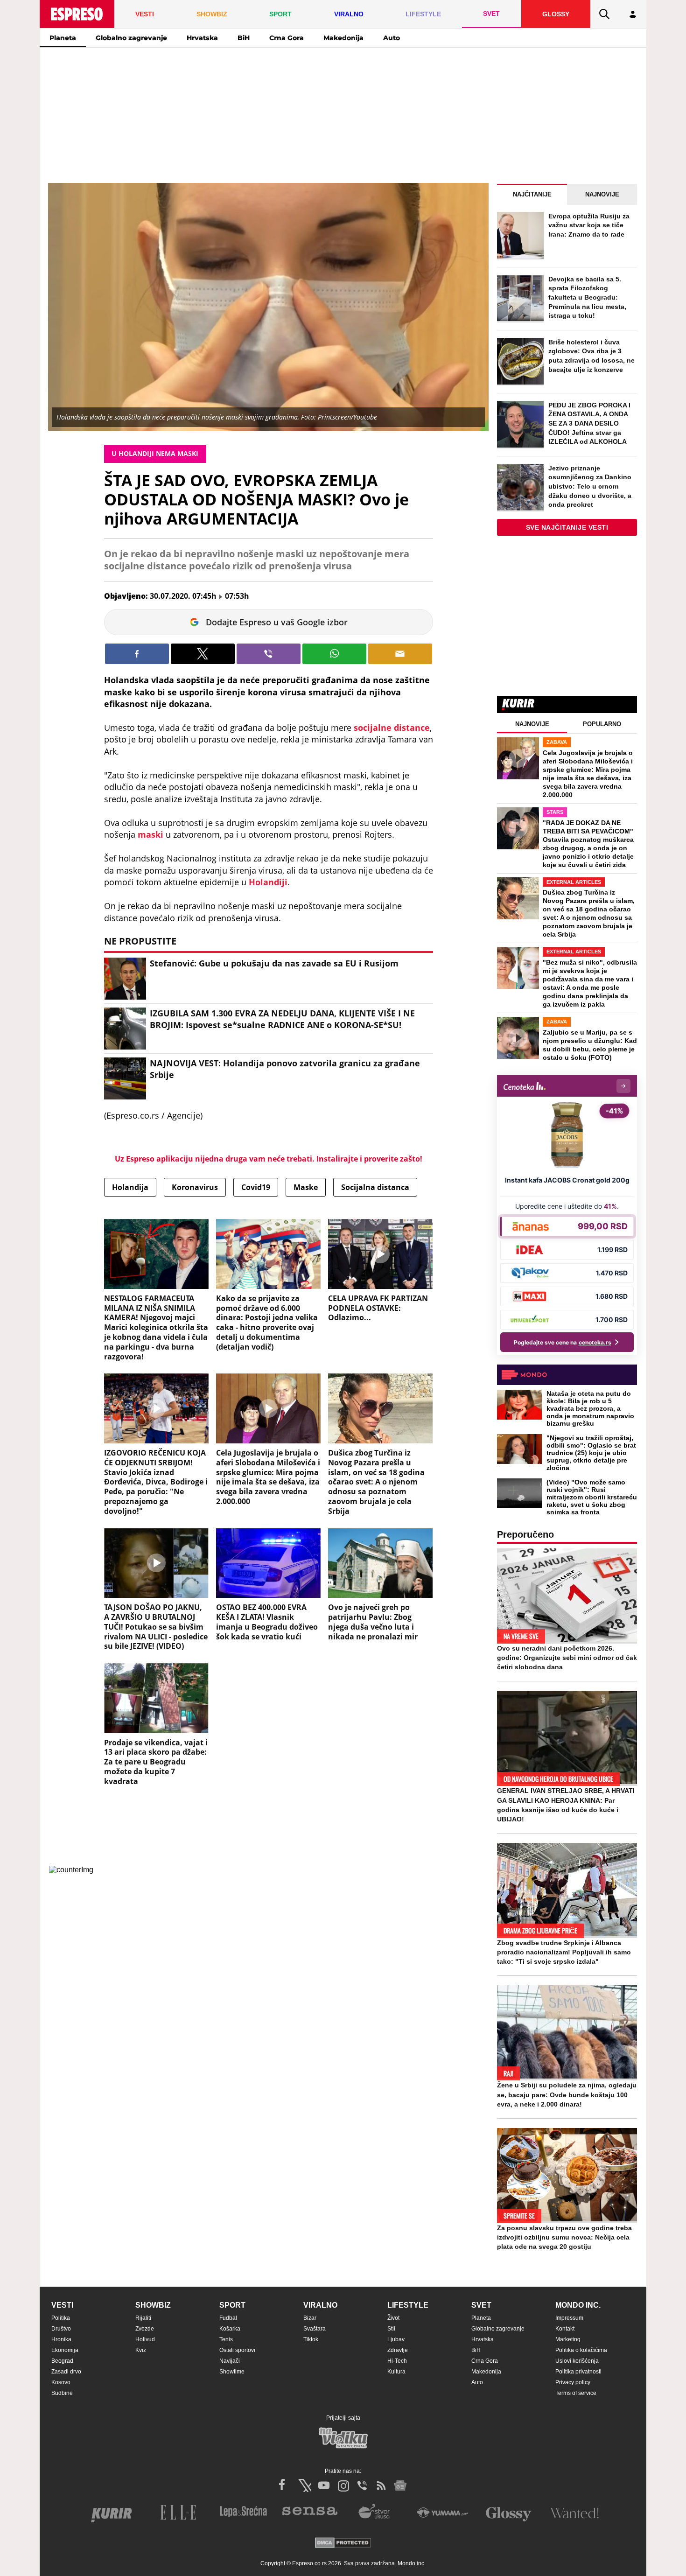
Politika (61, 2318)
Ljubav (396, 2339)
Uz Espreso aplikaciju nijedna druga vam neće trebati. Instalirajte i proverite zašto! (269, 1159)
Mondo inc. (578, 2305)
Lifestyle (408, 2305)
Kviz (141, 2350)
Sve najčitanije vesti (567, 527)
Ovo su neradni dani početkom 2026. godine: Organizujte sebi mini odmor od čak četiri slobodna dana (567, 1658)
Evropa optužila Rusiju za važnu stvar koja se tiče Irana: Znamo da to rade (589, 225)
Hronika (61, 2339)
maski (152, 834)
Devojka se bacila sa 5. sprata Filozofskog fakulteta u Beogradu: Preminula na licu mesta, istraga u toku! (587, 297)
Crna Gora (287, 38)
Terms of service (576, 2393)
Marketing (568, 2339)
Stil (391, 2329)
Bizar (310, 2318)
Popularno (602, 724)
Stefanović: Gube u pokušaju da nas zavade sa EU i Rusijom (274, 963)
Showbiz (153, 2305)
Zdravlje (398, 2350)
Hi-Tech (397, 2361)
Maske (306, 1187)
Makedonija (343, 38)
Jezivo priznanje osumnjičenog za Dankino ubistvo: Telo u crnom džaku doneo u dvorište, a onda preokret (590, 486)
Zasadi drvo (66, 2372)
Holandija (130, 1187)
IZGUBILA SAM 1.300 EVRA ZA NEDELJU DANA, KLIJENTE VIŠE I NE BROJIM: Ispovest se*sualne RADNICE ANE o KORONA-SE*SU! (282, 1019)
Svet (481, 2305)
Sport (232, 2305)
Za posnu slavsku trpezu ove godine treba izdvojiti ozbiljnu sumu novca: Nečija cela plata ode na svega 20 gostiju (564, 2237)
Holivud (145, 2339)
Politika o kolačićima (581, 2350)
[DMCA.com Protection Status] (343, 2544)
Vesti (62, 2305)
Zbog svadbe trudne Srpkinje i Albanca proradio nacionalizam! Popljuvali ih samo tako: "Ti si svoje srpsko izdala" (564, 1952)
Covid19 (256, 1187)
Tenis (226, 2339)
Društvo (61, 2329)
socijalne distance (392, 728)
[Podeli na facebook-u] (137, 654)
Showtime (232, 2372)
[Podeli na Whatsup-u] (334, 654)
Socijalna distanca (375, 1187)
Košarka (230, 2329)
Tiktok (311, 2339)
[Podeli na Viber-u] (269, 654)
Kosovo (61, 2382)
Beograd (62, 2361)
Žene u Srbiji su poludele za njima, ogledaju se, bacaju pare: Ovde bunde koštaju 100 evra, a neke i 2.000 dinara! (567, 2094)
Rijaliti (143, 2318)
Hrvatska (202, 38)
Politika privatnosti (578, 2372)
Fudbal (228, 2318)
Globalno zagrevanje (131, 38)
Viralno (320, 2305)
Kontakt (565, 2329)
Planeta (63, 38)
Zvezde (145, 2329)
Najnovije (602, 194)
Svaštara (315, 2329)
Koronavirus (195, 1187)
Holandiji (268, 882)
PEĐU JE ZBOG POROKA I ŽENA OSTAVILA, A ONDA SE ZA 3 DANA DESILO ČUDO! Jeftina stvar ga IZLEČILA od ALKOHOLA (589, 423)
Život (393, 2318)
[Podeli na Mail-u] (400, 654)
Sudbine (62, 2393)
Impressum (569, 2318)
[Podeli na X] (203, 654)
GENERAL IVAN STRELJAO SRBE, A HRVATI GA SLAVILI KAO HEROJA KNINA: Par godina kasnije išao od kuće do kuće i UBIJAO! (566, 1805)
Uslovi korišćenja (577, 2361)
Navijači (230, 2361)
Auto (392, 38)
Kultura (396, 2372)
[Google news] (400, 2485)
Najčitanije (532, 194)
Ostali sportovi (237, 2350)
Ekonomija (65, 2350)
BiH (244, 38)
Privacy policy (573, 2382)
